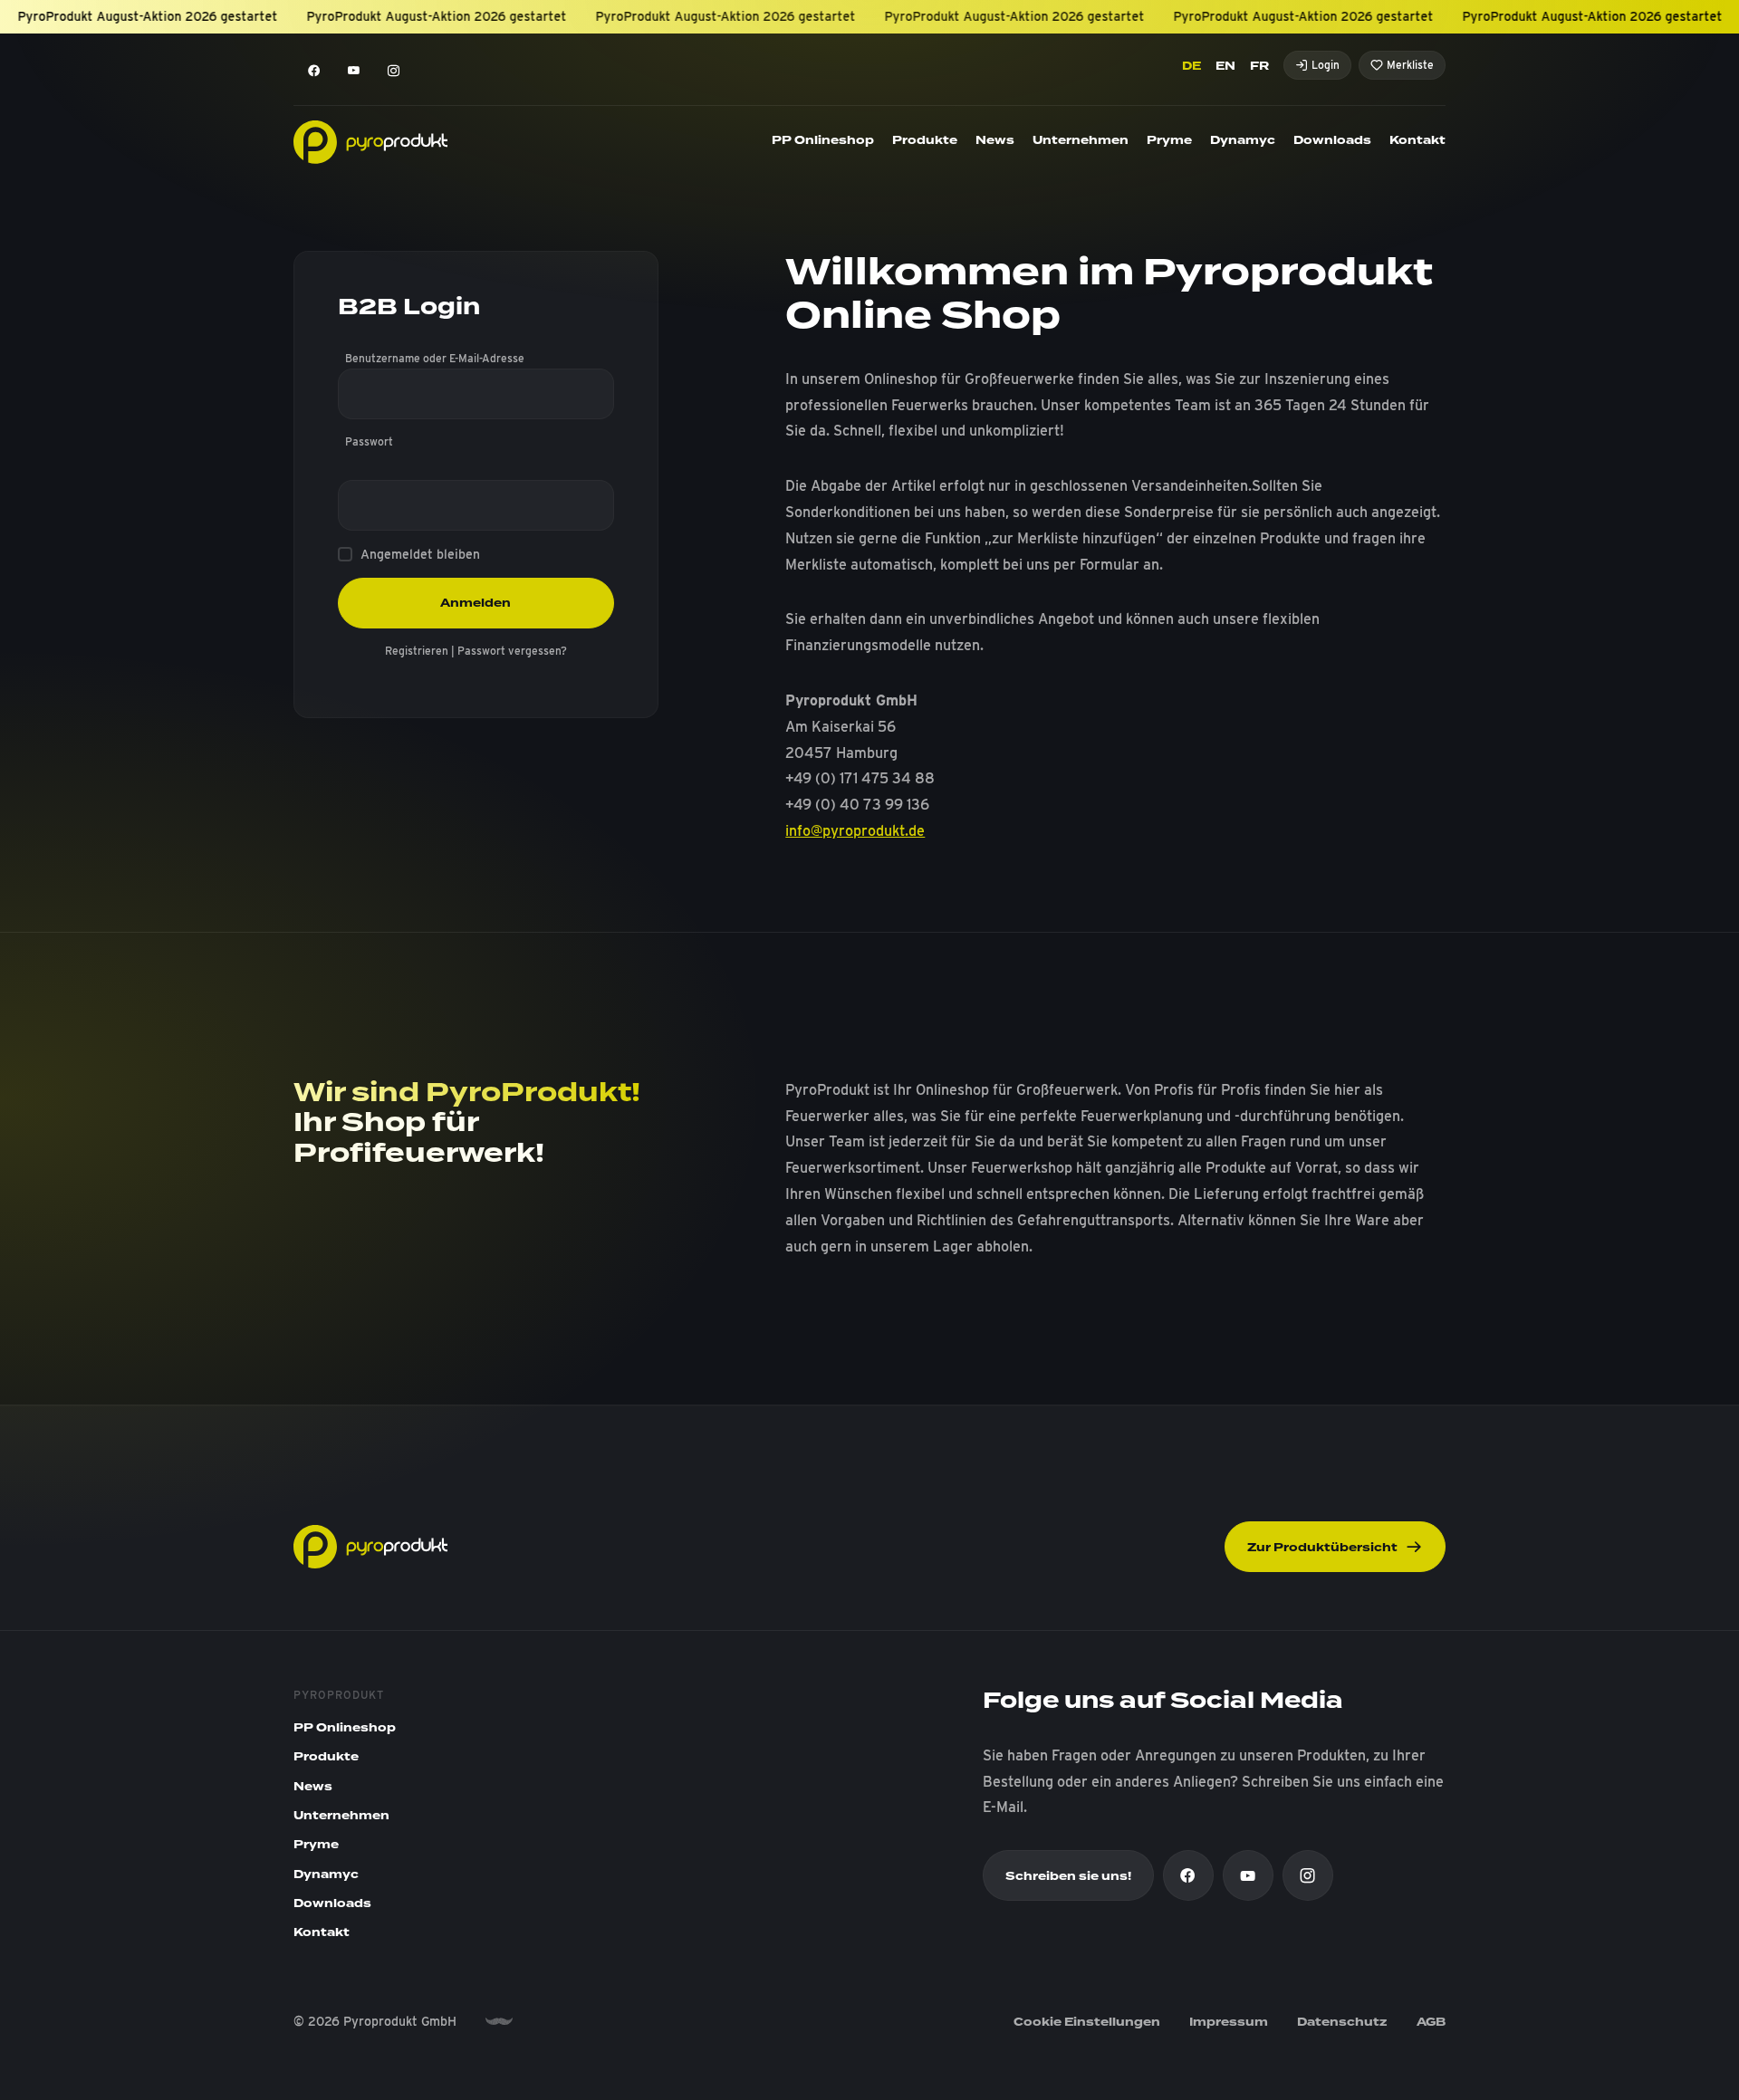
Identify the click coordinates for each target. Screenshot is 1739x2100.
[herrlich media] (499, 2022)
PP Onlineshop (823, 140)
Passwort (369, 441)
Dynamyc (1243, 140)
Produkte (925, 140)
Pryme (1169, 140)
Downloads (1332, 140)
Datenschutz (1342, 2022)
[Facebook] (313, 71)
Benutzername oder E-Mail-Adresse (435, 358)
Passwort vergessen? (512, 651)
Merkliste (1410, 65)
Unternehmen (1081, 140)
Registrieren (417, 651)
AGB (1431, 2022)
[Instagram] (393, 71)
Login (1326, 65)
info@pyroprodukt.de (855, 831)
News (995, 140)
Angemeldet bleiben (420, 554)
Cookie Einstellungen (1087, 2022)
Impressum (1229, 2022)
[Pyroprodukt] (370, 141)
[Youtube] (353, 71)
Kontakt (1417, 140)
